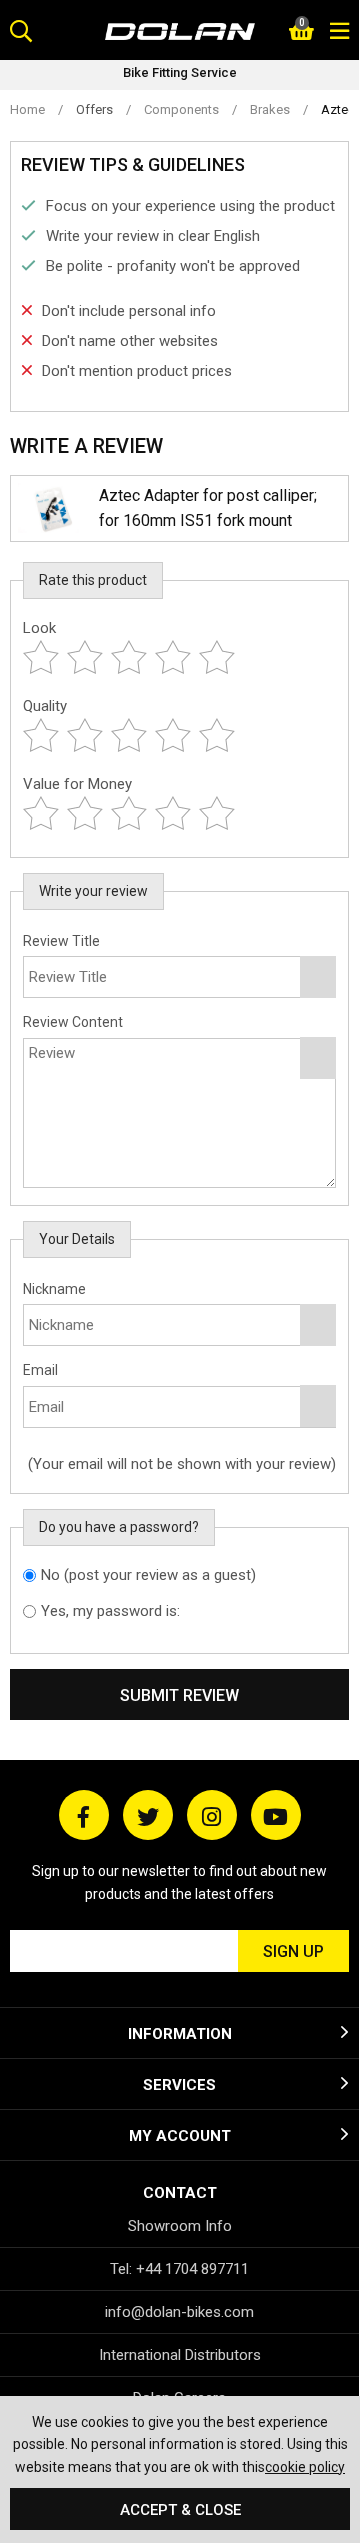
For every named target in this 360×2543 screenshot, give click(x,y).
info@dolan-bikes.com (179, 2312)
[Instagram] (212, 1815)
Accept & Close (180, 2510)
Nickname (54, 1289)
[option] (179, 75)
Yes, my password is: (110, 1611)
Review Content (73, 1022)
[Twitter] (148, 1815)
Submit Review (179, 1695)
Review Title (61, 941)
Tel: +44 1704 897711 (179, 2269)
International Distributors (180, 2355)
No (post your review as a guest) (148, 1575)
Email (40, 1370)
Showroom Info (180, 2226)
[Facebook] (84, 1815)
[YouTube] (276, 1815)
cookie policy (305, 2467)
